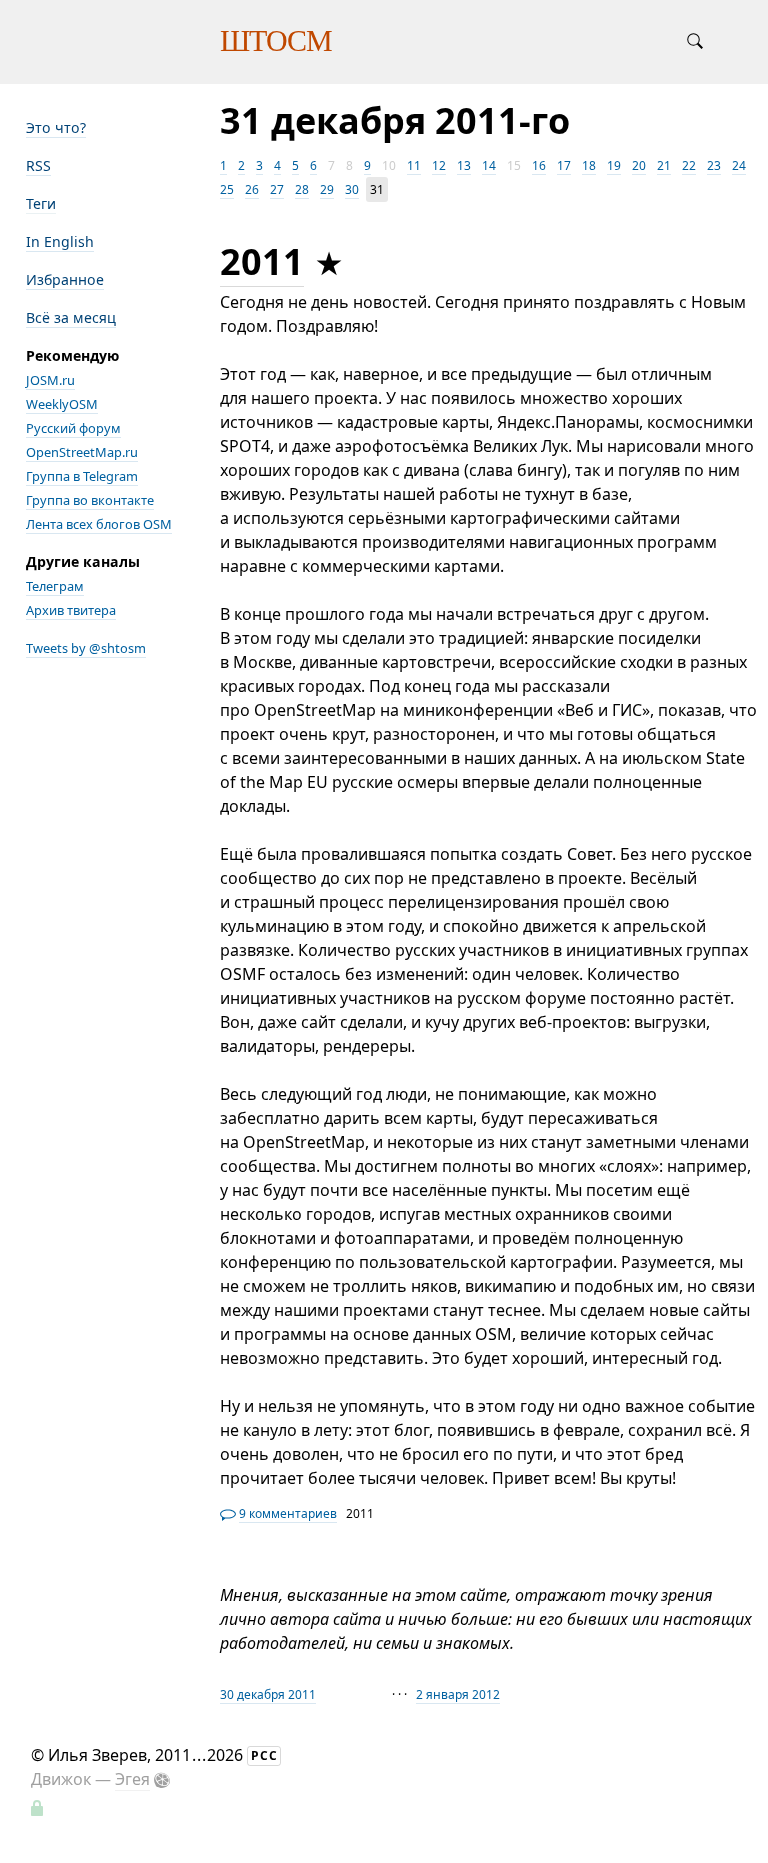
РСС (264, 1755)
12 (439, 165)
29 (327, 189)
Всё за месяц (71, 317)
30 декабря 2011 (268, 1694)
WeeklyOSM (62, 404)
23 (714, 165)
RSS (38, 165)
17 (564, 165)
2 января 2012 (458, 1694)
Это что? (56, 127)
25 (227, 189)
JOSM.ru (50, 380)
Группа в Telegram (82, 476)
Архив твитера (71, 610)
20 (639, 165)
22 (689, 165)
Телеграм (55, 586)
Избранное (65, 279)
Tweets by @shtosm (86, 648)
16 (539, 165)
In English (60, 241)
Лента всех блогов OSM (99, 524)
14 (489, 165)
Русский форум (73, 428)
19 (614, 165)
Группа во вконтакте (90, 500)
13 (464, 165)
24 (739, 165)
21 (664, 165)
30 (352, 189)
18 (589, 165)
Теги (41, 203)
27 (277, 189)
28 (302, 189)
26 (252, 189)
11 (414, 165)
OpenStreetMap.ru (82, 452)
